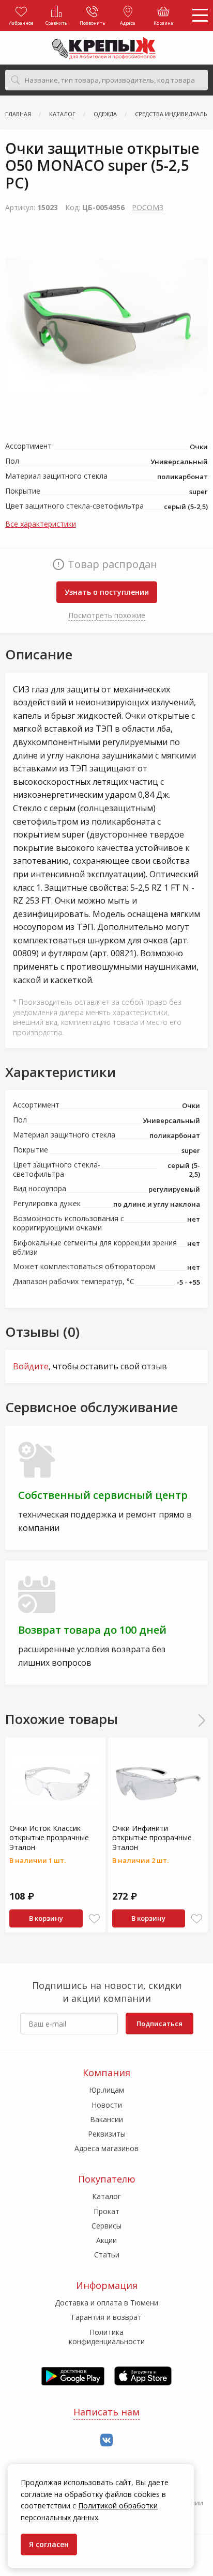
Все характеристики (41, 524)
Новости (107, 2105)
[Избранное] (94, 1919)
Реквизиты (107, 2134)
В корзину (46, 1918)
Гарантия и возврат (106, 2317)
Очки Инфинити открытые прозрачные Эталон (152, 1837)
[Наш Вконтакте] (106, 2440)
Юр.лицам (106, 2090)
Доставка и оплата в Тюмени (106, 2303)
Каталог (106, 2196)
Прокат (106, 2211)
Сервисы (106, 2226)
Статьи (107, 2255)
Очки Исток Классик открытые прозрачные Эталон (49, 1837)
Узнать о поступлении (107, 592)
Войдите (31, 1366)
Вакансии (106, 2119)
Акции (106, 2240)
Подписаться (159, 2024)
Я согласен (49, 2544)
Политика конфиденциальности (107, 2337)
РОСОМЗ (148, 207)
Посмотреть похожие (107, 615)
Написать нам (106, 2412)
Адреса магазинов (106, 2148)
